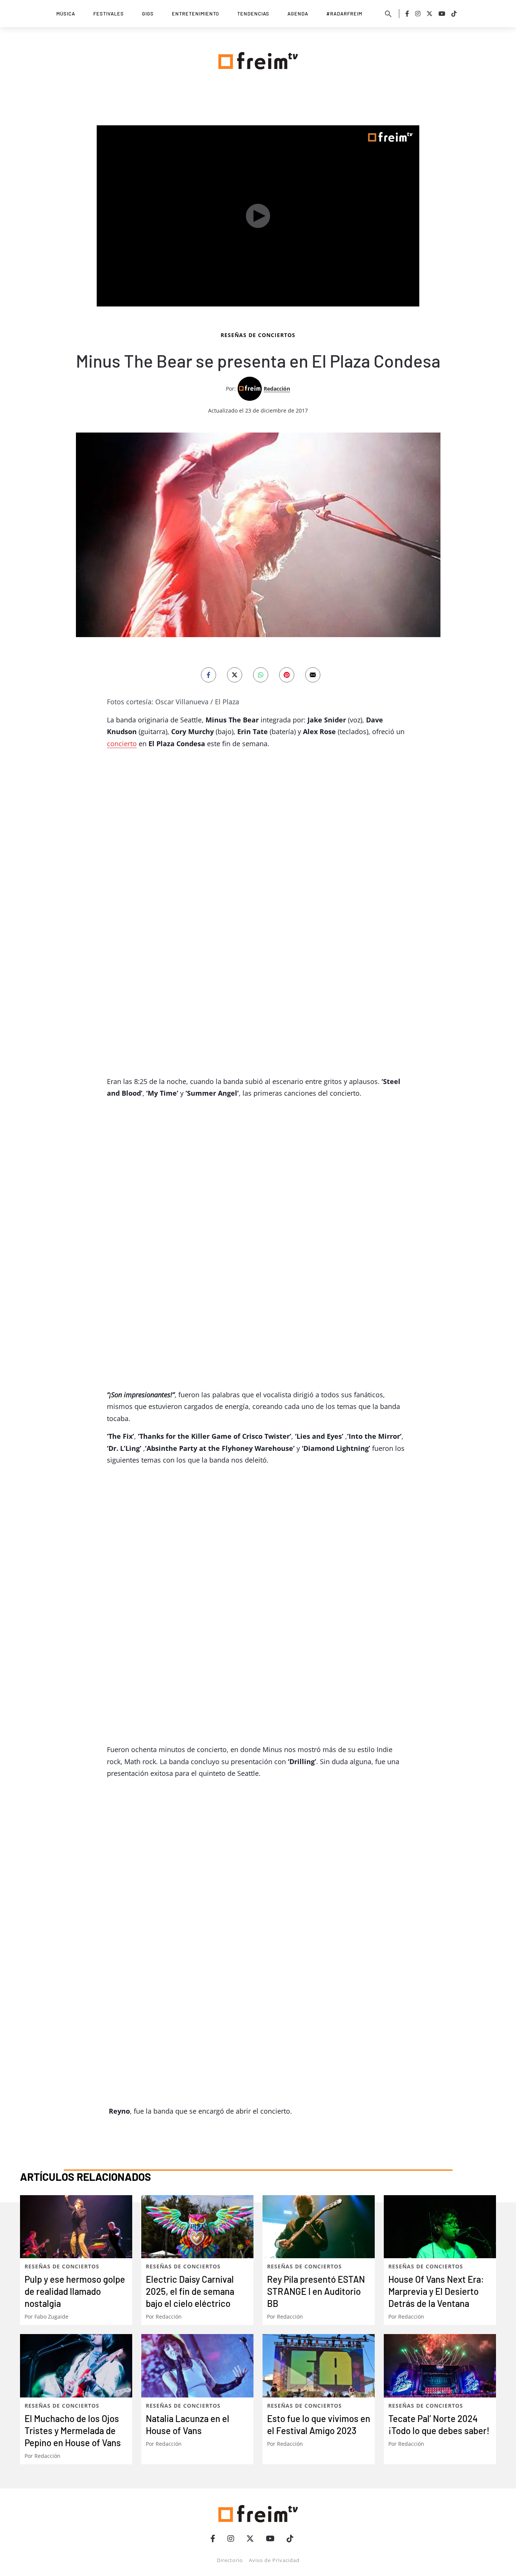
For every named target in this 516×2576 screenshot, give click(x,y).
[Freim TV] (258, 59)
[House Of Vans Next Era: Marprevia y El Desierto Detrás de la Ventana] (440, 2227)
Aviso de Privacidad (274, 2560)
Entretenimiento (195, 14)
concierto (122, 744)
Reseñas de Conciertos (258, 335)
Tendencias (253, 14)
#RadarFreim (344, 14)
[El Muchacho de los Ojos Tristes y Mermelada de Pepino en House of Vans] (76, 2366)
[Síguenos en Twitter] (429, 14)
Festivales (109, 14)
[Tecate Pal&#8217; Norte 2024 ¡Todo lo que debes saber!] (440, 2366)
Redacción (277, 389)
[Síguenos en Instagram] (418, 14)
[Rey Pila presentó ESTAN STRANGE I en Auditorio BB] (319, 2227)
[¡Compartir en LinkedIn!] (261, 675)
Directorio (230, 2560)
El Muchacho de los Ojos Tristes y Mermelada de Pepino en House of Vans (73, 2430)
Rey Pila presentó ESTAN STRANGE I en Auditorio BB (316, 2291)
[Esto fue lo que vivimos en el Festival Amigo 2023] (319, 2366)
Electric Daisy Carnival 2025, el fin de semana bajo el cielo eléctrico (190, 2291)
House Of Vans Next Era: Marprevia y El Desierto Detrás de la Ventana (436, 2291)
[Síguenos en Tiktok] (454, 14)
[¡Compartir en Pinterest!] (287, 675)
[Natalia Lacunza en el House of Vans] (197, 2366)
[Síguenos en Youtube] (442, 14)
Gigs (148, 14)
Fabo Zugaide (51, 2317)
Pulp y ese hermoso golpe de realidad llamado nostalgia (75, 2291)
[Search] (388, 14)
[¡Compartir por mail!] (313, 675)
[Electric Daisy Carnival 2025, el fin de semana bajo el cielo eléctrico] (197, 2227)
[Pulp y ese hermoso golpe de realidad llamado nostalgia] (76, 2227)
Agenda (298, 14)
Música (66, 14)
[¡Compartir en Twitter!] (235, 675)
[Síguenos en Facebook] (407, 14)
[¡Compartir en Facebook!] (209, 675)
